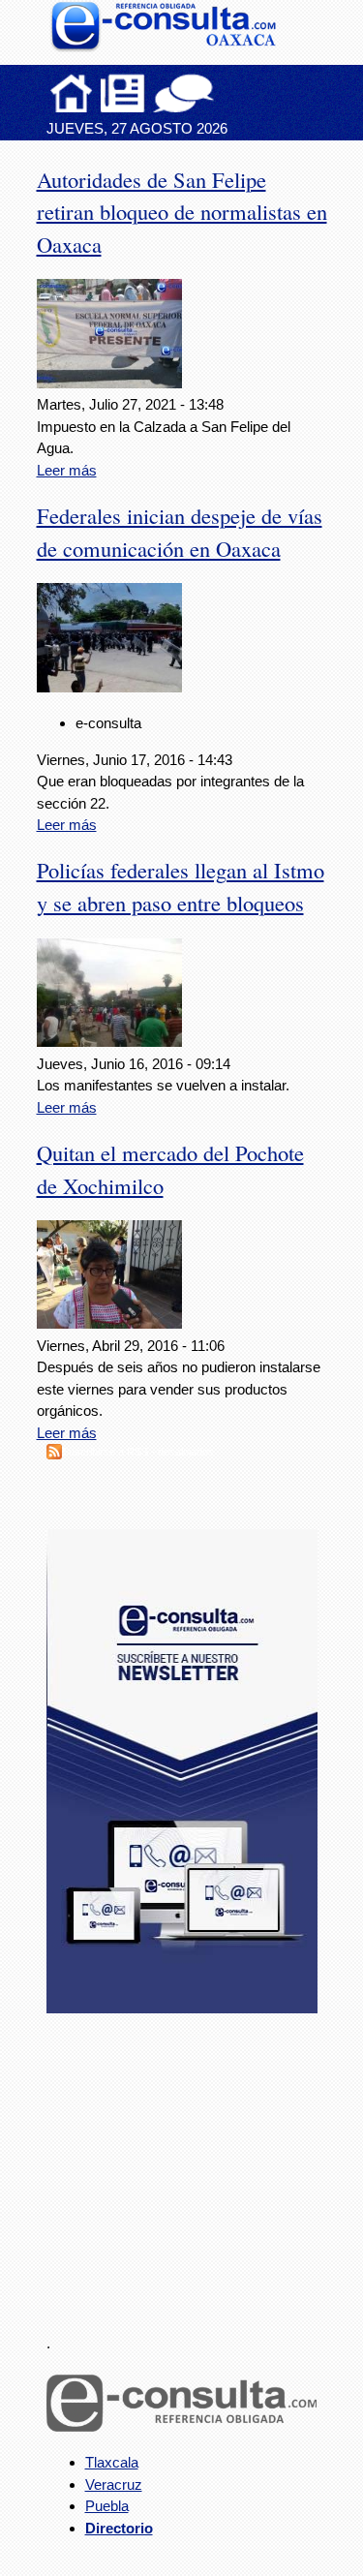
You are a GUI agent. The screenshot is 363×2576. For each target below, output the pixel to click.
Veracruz (114, 2484)
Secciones (123, 93)
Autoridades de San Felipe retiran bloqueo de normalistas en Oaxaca (182, 212)
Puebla (107, 2506)
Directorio (119, 2528)
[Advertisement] (192, 2162)
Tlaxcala (112, 2462)
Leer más (67, 470)
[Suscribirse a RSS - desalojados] (54, 1454)
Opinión (183, 93)
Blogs (222, 93)
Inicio (72, 93)
